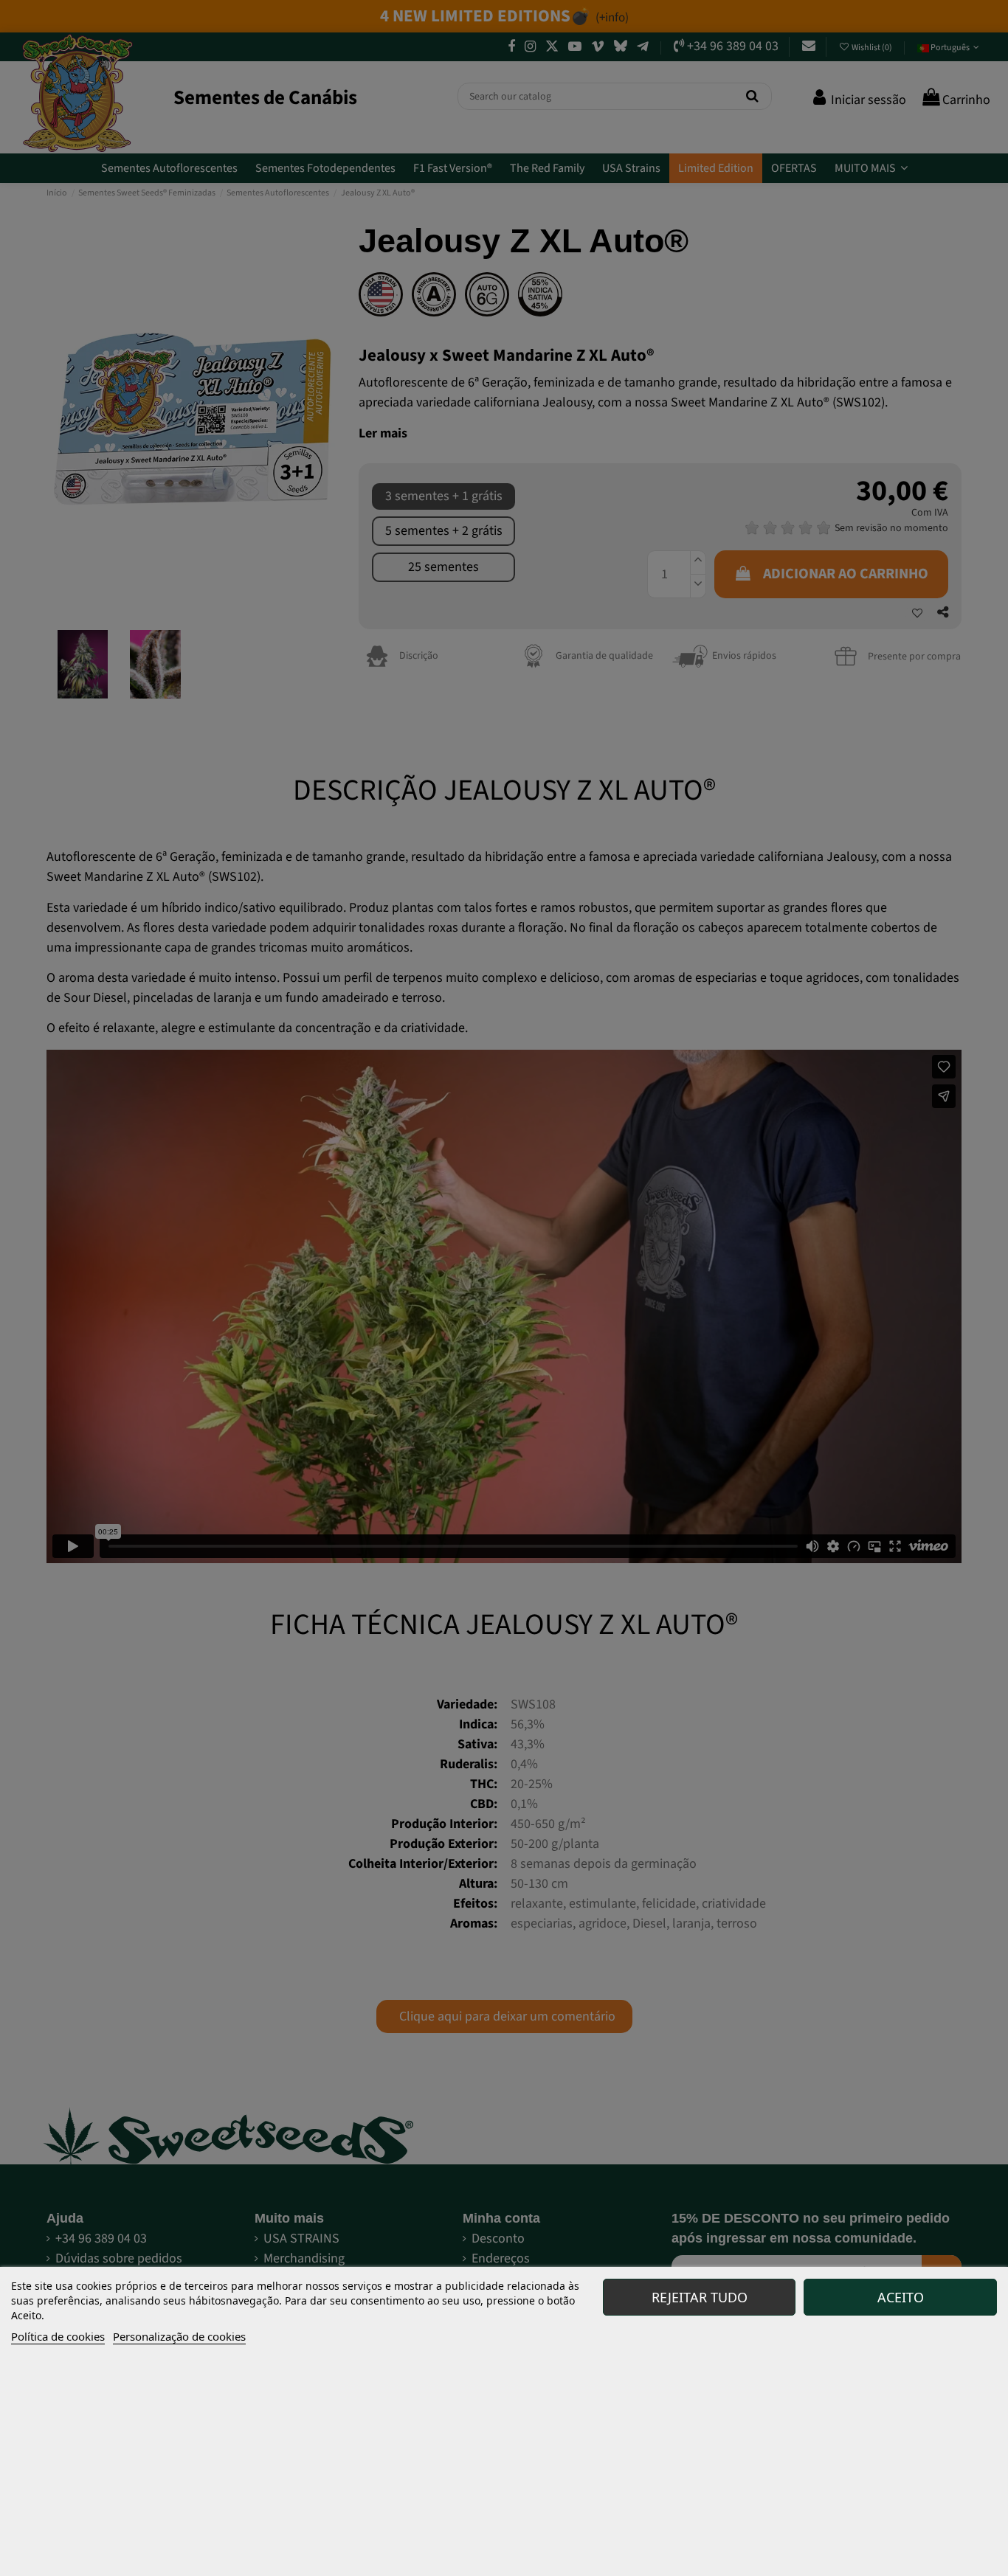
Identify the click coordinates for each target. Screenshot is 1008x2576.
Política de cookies (58, 2336)
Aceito (901, 2297)
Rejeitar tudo (700, 2297)
